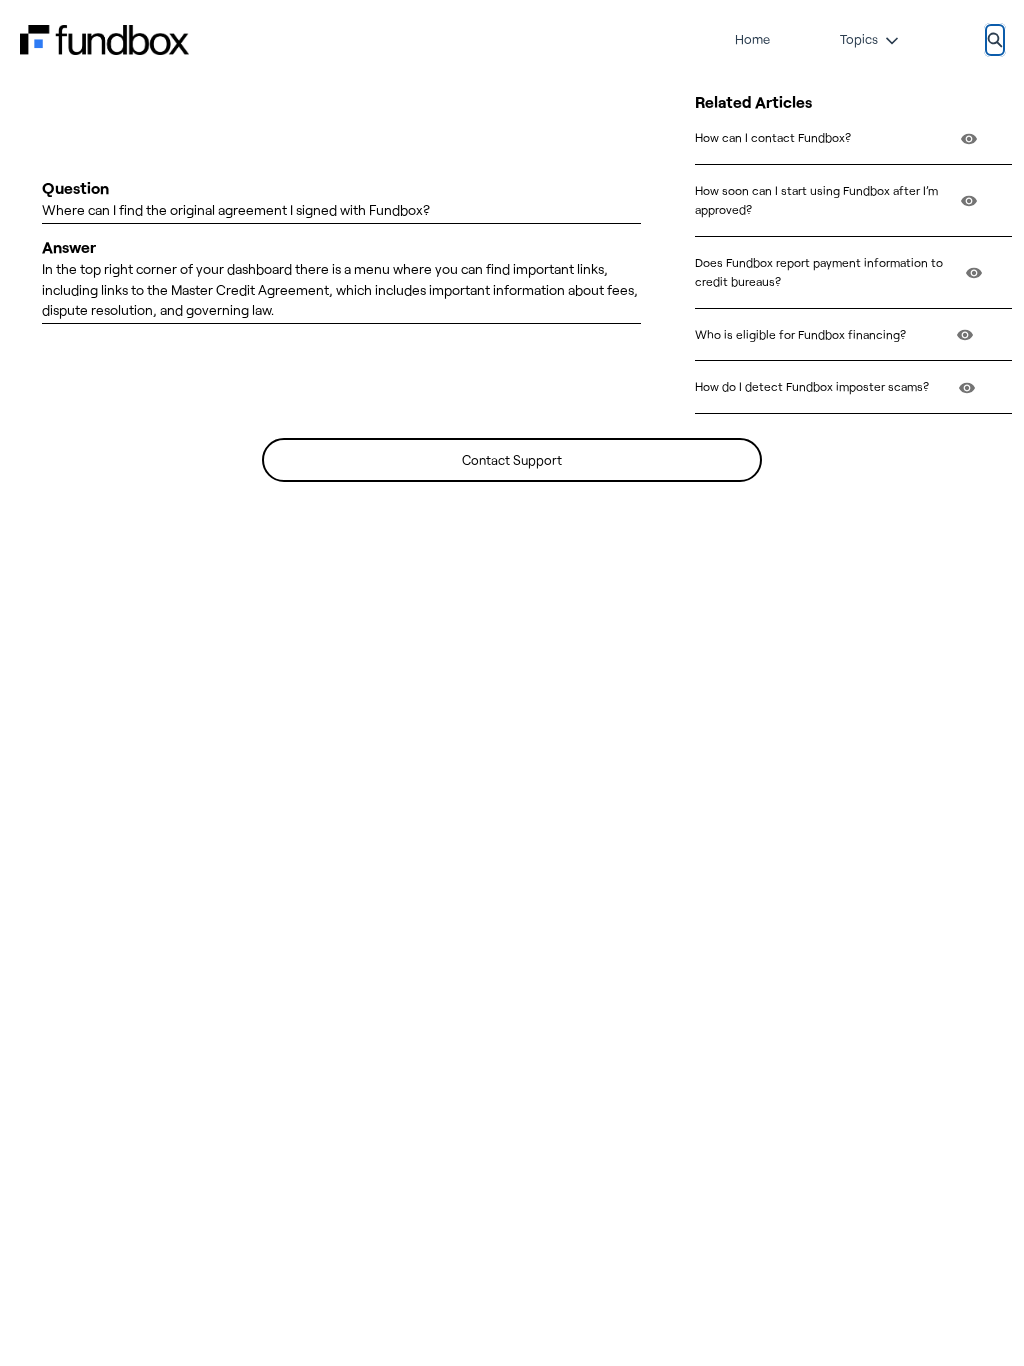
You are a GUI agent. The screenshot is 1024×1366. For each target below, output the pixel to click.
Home (752, 39)
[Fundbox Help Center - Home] (104, 40)
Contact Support (512, 460)
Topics (859, 39)
